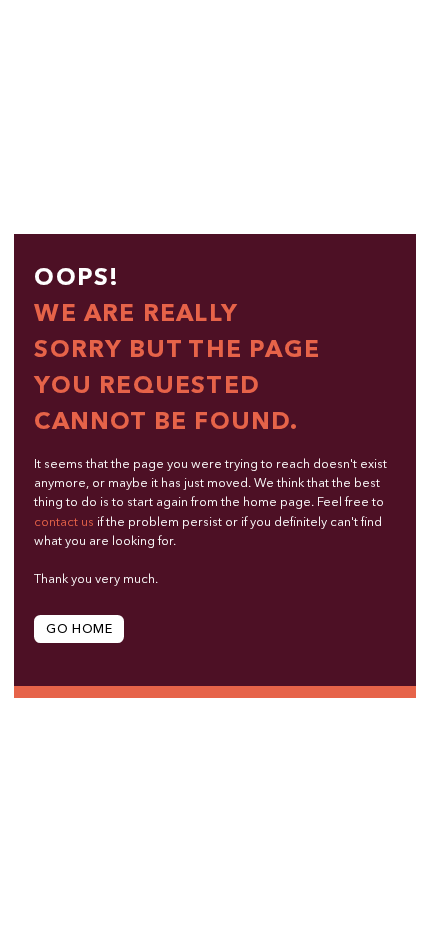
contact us (64, 522)
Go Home (79, 629)
